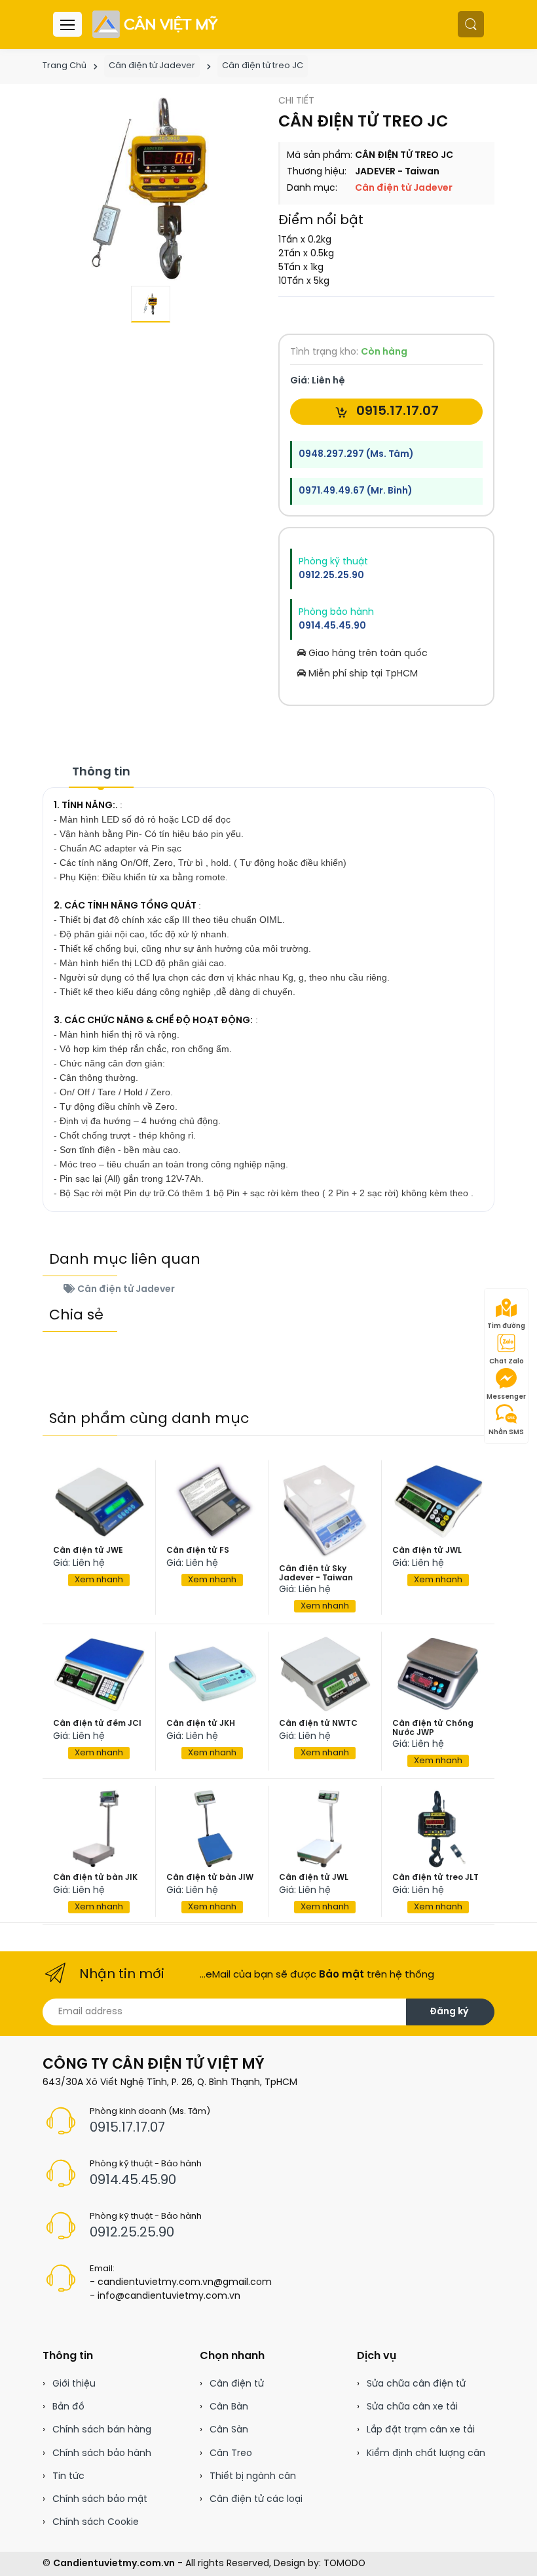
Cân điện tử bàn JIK (95, 1878)
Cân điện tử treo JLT (435, 1878)
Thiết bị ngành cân (253, 2477)
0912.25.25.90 (331, 576)
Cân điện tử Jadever (152, 66)
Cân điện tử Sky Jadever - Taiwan (316, 1573)
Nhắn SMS (506, 1433)
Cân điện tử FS (198, 1551)
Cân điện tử (237, 2384)
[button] (471, 24)
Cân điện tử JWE (88, 1551)
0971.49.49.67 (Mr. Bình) (355, 491)
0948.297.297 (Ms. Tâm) (356, 455)
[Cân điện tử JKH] (213, 1674)
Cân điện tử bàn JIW (210, 1878)
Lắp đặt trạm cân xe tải (421, 2430)
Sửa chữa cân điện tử (416, 2384)
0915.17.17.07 (396, 411)
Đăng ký (449, 2012)
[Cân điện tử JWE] (99, 1501)
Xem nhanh (99, 1580)
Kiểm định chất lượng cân (426, 2454)
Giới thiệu (74, 2384)
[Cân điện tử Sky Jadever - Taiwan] (325, 1511)
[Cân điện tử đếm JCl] (99, 1674)
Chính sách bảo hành (102, 2454)
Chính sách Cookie (96, 2523)
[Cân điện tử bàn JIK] (99, 1829)
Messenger (506, 1397)
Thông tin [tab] (101, 772)
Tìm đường (506, 1326)
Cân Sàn (229, 2430)
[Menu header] (67, 24)
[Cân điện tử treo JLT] (438, 1829)
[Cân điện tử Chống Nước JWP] (438, 1674)
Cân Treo (231, 2454)
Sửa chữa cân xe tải (412, 2407)
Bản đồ (68, 2407)
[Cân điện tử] (156, 24)
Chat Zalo (507, 1362)
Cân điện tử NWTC (318, 1724)
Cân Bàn (229, 2407)
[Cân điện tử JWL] (438, 1501)
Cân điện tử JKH (201, 1724)
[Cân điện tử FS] (213, 1501)
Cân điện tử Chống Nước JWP (433, 1728)
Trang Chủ (65, 66)
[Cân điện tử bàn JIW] (213, 1829)
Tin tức (68, 2477)
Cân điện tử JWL (427, 1551)
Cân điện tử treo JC (263, 66)
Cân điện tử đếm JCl (97, 1724)
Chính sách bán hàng (102, 2430)
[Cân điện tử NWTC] (325, 1674)
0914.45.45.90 (332, 626)
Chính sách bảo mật (100, 2500)
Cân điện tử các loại (256, 2500)
